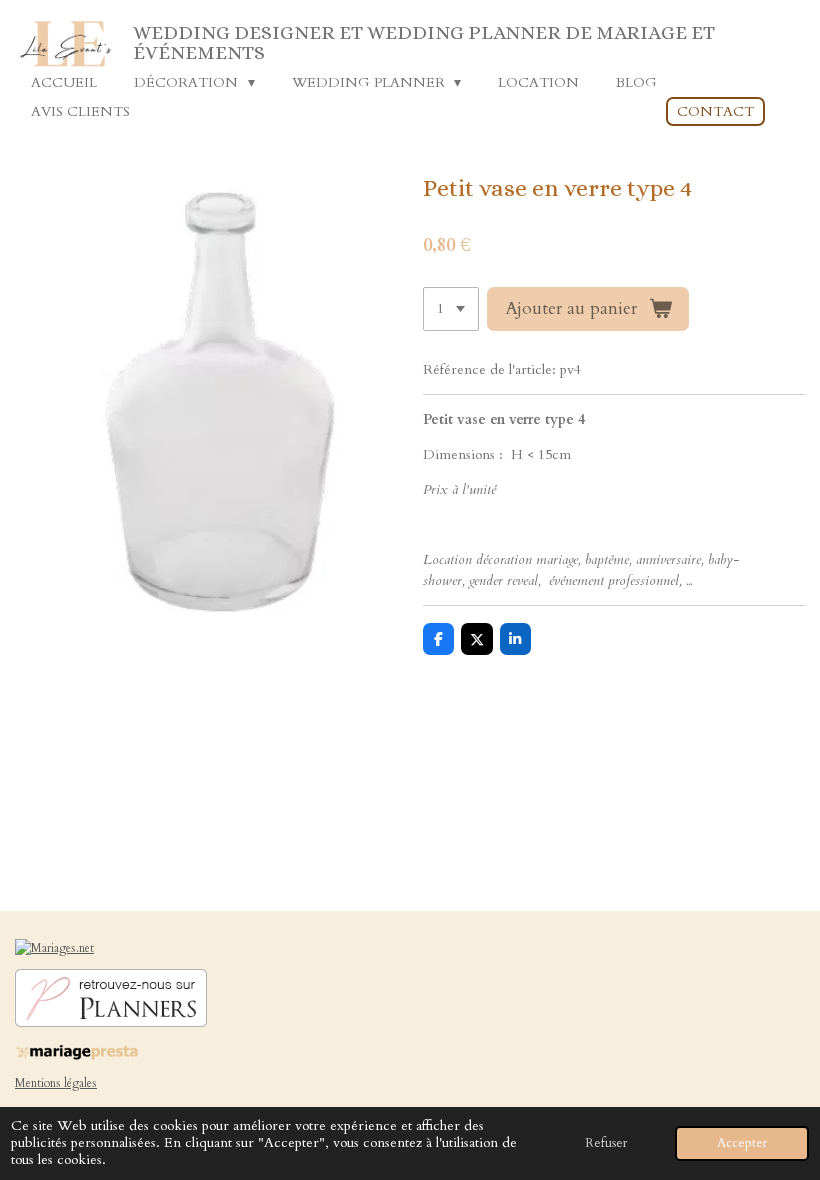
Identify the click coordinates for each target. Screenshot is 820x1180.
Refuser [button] (606, 1143)
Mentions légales (56, 1083)
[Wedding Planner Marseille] (111, 1023)
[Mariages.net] (54, 948)
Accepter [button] (742, 1143)
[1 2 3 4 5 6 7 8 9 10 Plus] (451, 309)
